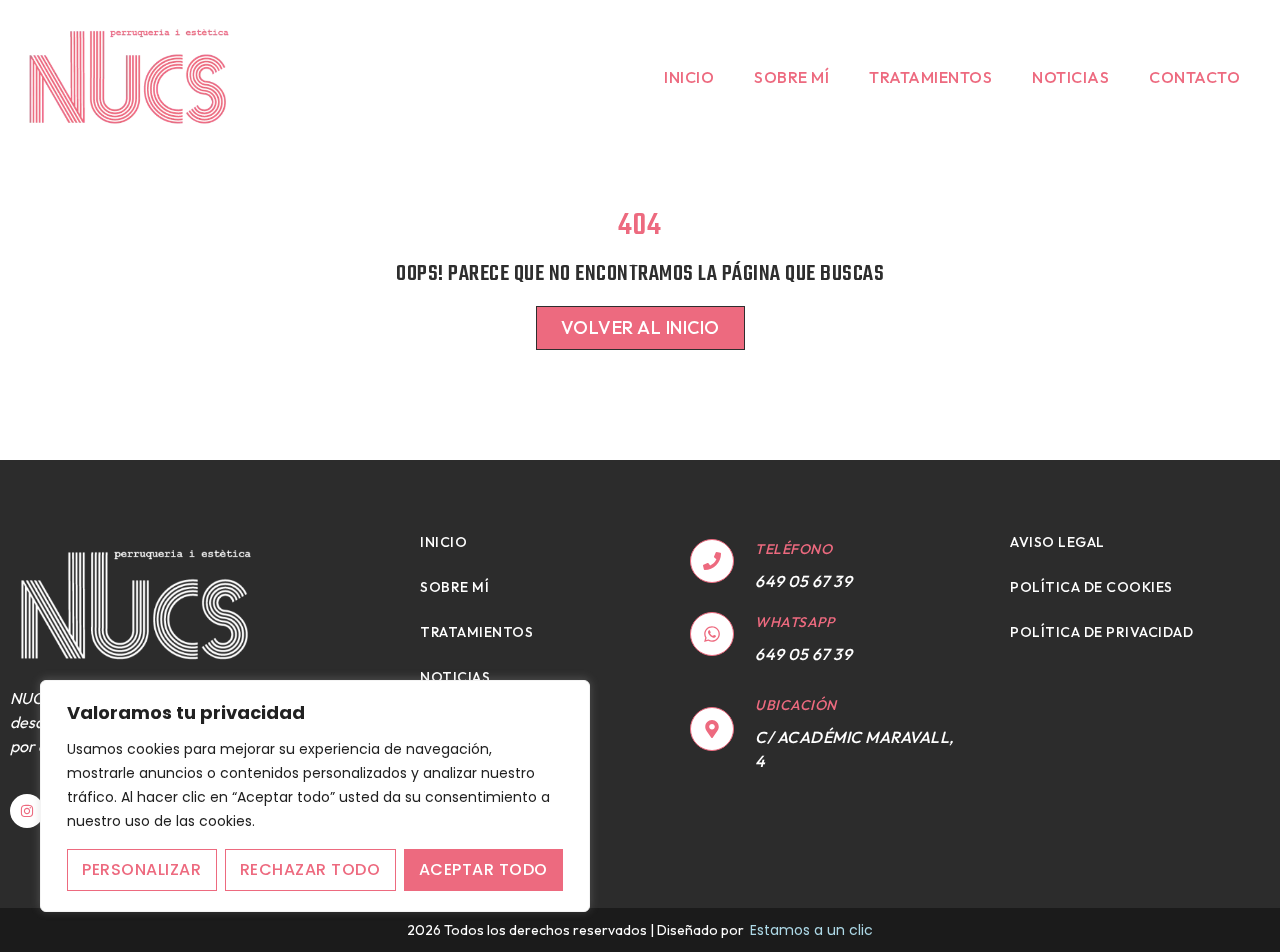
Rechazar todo (310, 869)
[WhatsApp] (712, 634)
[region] (315, 796)
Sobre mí (791, 77)
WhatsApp (794, 622)
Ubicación (796, 705)
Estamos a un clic (811, 930)
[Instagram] (27, 811)
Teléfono (793, 549)
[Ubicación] (712, 729)
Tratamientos (930, 77)
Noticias (1070, 77)
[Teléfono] (712, 561)
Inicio (689, 77)
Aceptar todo (483, 869)
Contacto (1194, 77)
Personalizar (141, 869)
